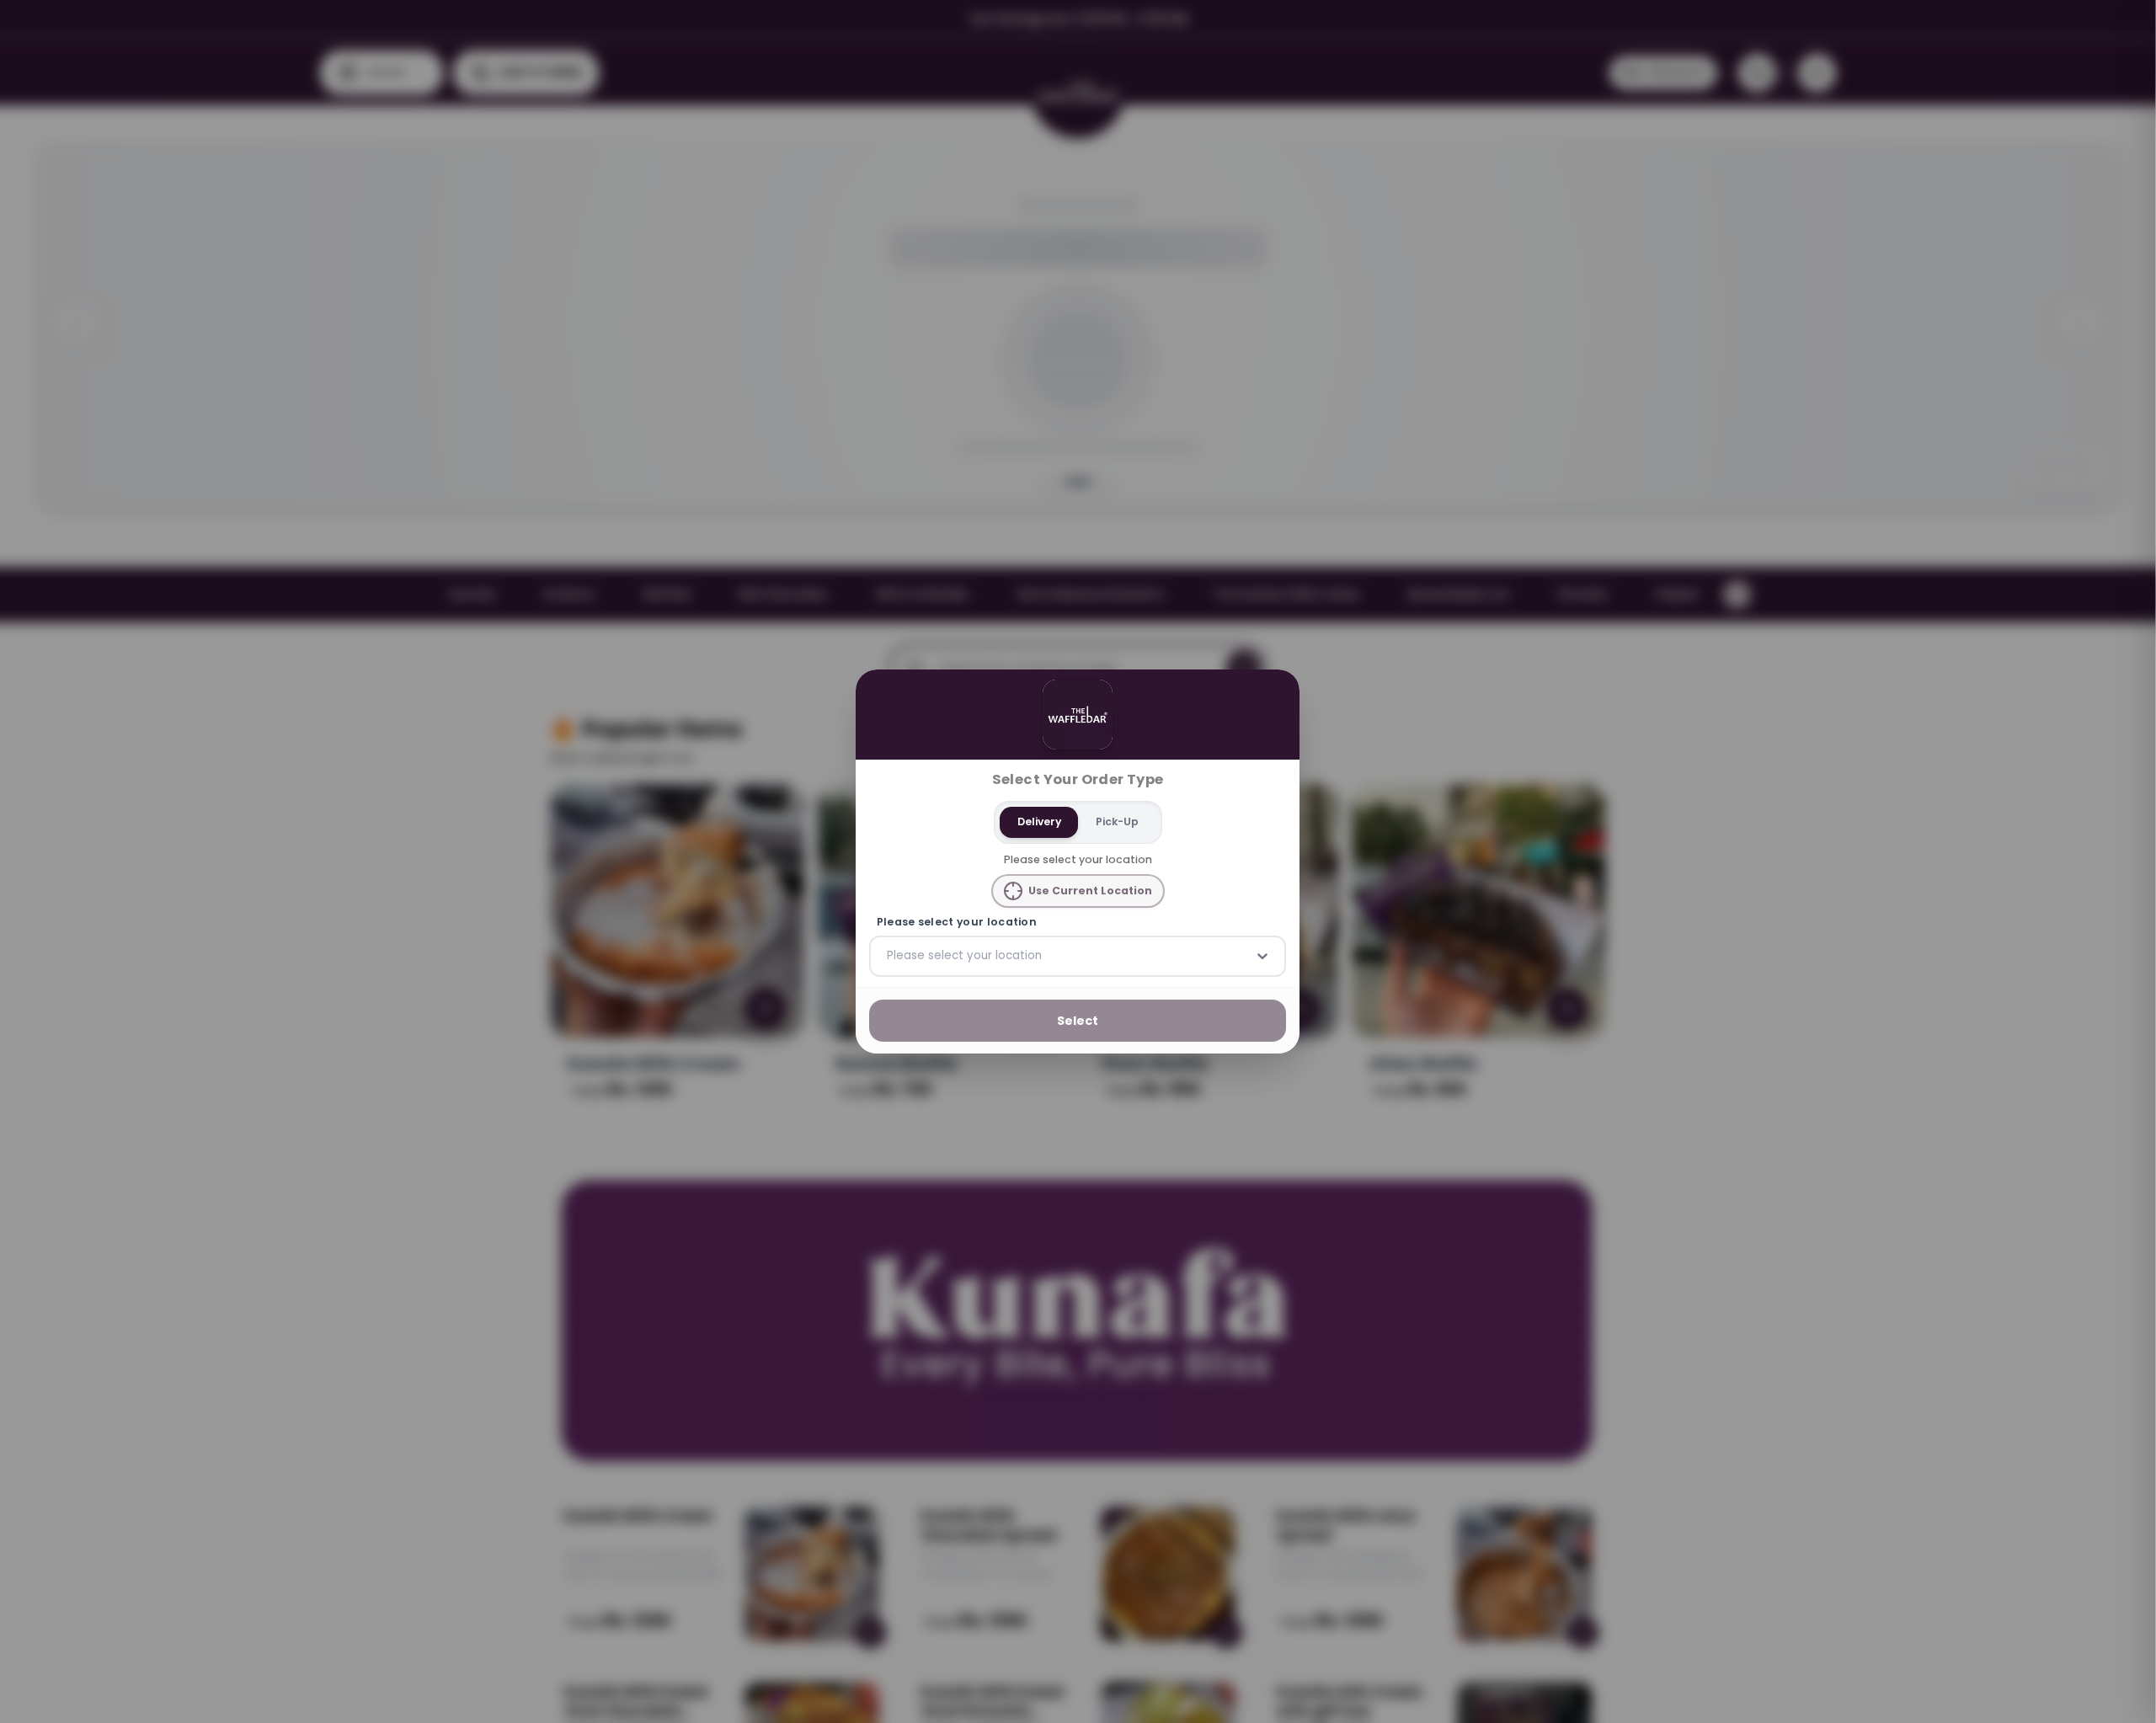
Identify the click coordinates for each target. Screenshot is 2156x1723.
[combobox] (889, 956)
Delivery (1039, 821)
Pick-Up (1117, 821)
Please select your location (957, 922)
